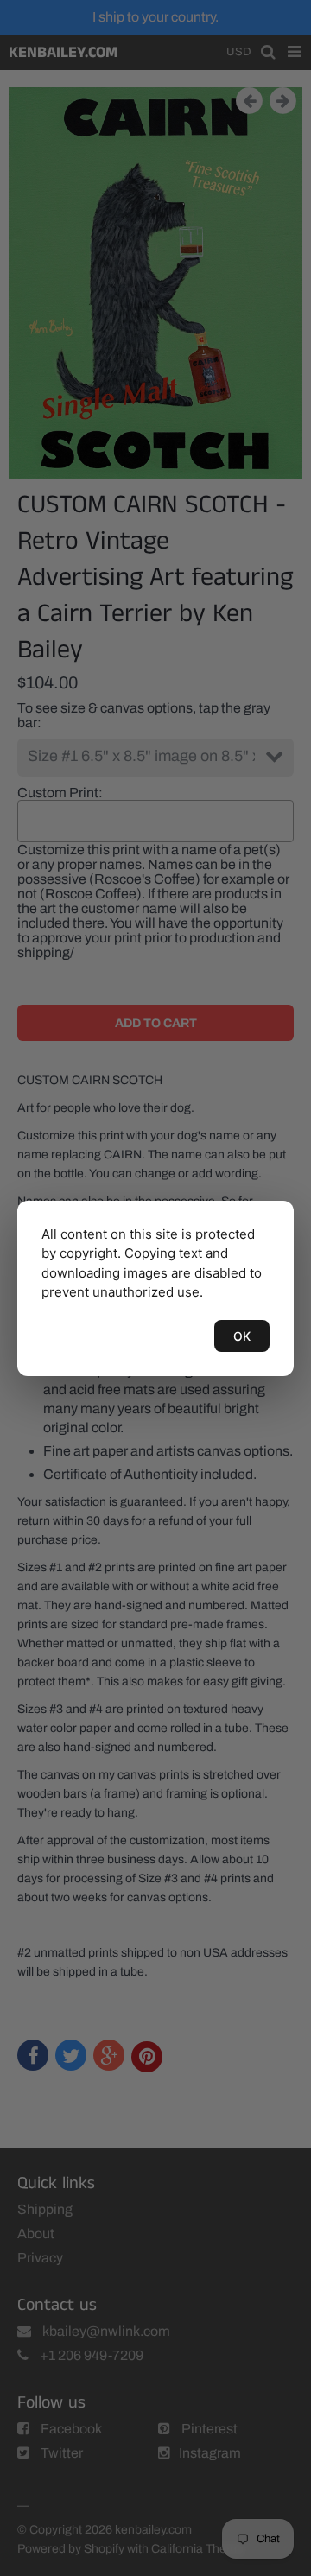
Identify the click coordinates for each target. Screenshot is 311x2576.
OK (242, 1336)
